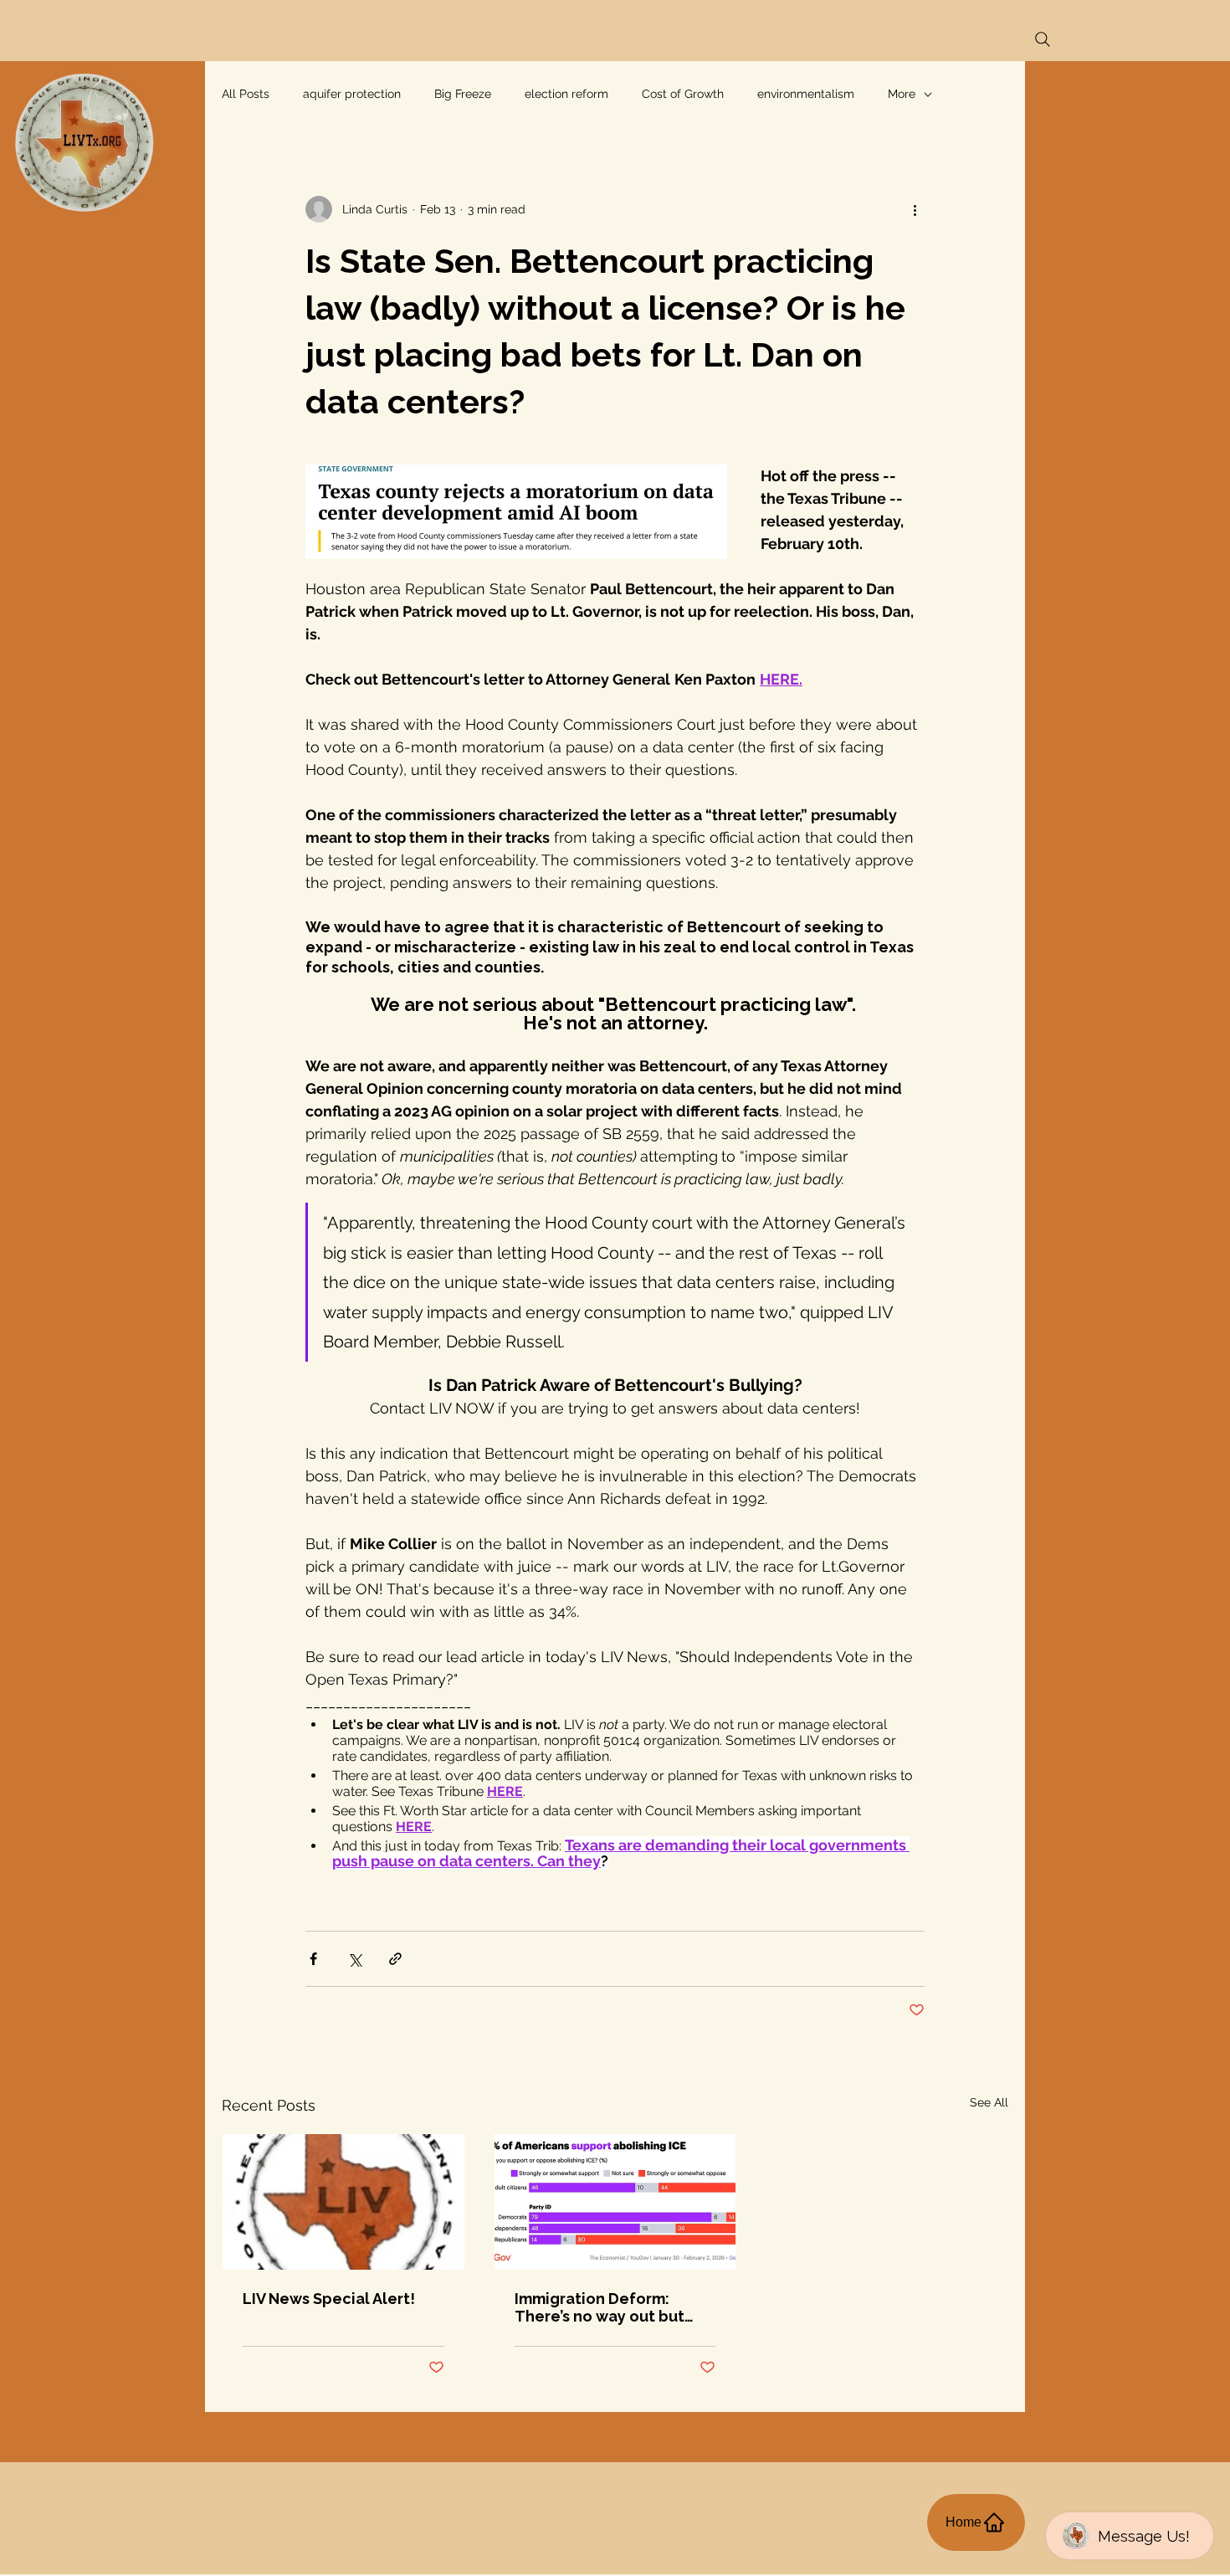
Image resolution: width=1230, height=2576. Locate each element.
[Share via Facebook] (313, 1959)
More (902, 94)
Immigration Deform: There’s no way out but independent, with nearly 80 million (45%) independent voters (610, 2307)
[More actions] (915, 209)
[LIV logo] (343, 2202)
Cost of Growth (683, 94)
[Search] (1043, 39)
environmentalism (806, 94)
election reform (566, 94)
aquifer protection (352, 94)
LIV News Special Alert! (329, 2299)
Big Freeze (463, 94)
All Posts (246, 94)
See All (989, 2102)
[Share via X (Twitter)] (354, 1959)
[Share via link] (395, 1959)
